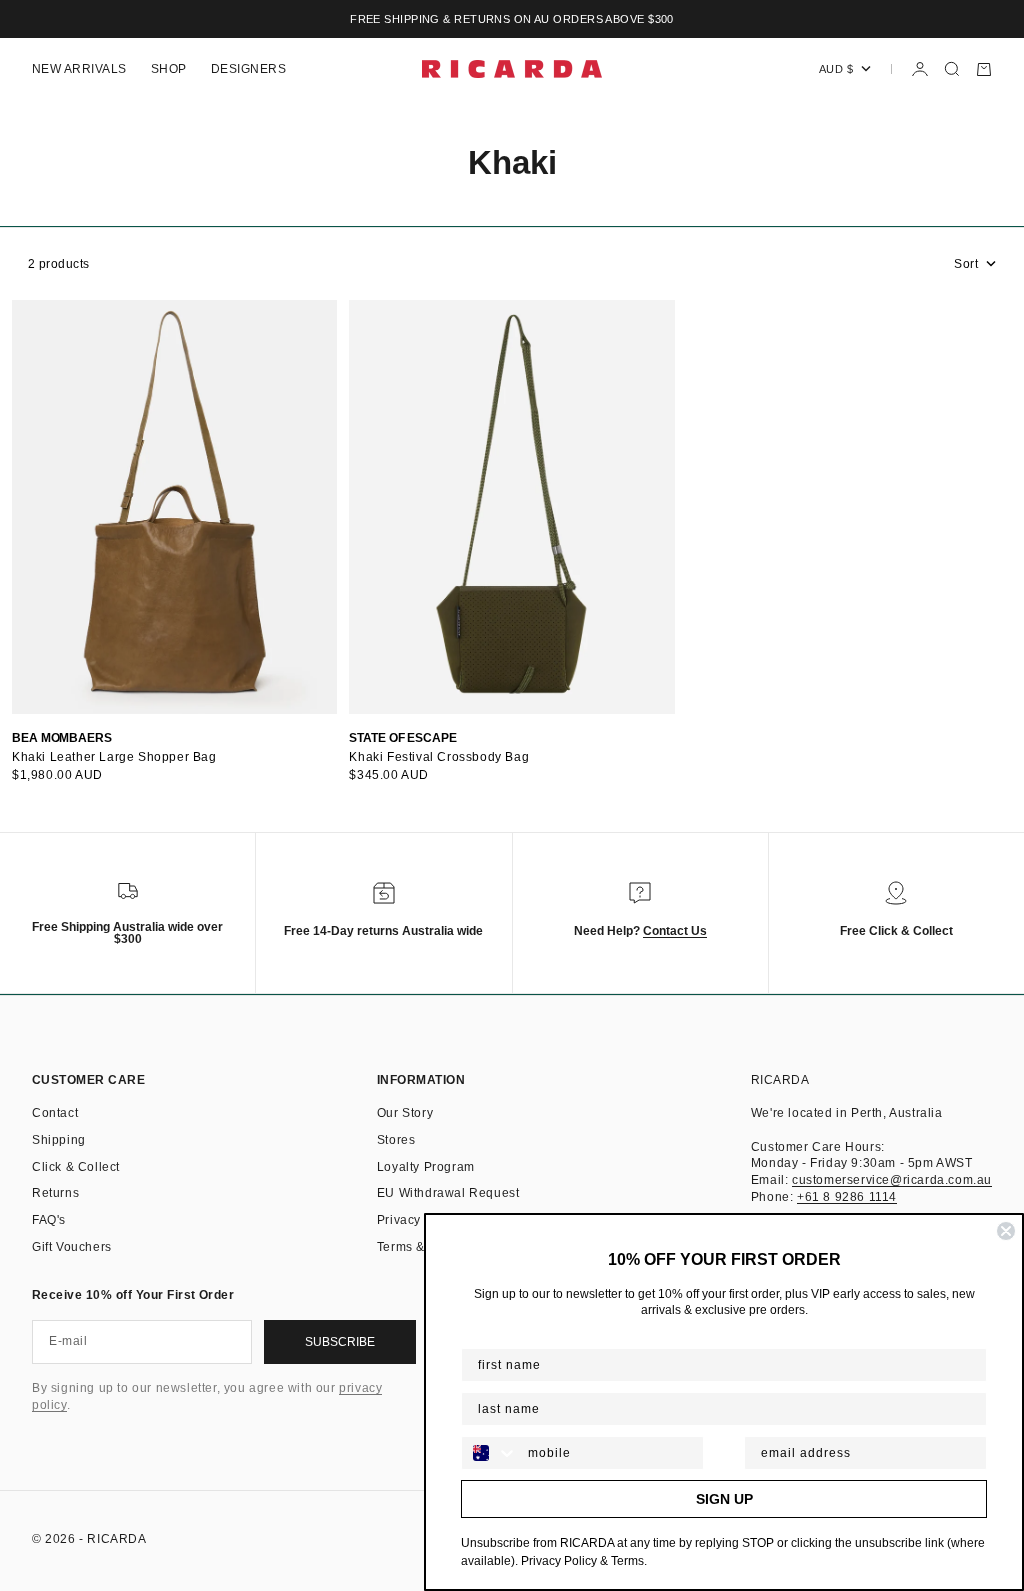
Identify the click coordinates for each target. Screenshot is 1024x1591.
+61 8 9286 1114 (847, 1197)
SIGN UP (724, 1499)
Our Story (405, 1113)
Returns (55, 1193)
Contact (55, 1113)
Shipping (59, 1140)
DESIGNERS (248, 69)
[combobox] (490, 1453)
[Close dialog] (1006, 1231)
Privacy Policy (419, 1220)
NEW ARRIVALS (79, 69)
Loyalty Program (426, 1167)
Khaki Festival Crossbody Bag (439, 757)
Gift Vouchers (72, 1247)
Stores (396, 1140)
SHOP (169, 69)
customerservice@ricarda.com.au (892, 1180)
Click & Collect (76, 1167)
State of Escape (403, 738)
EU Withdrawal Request (448, 1193)
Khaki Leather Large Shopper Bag (114, 757)
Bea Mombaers (62, 738)
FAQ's (49, 1220)
